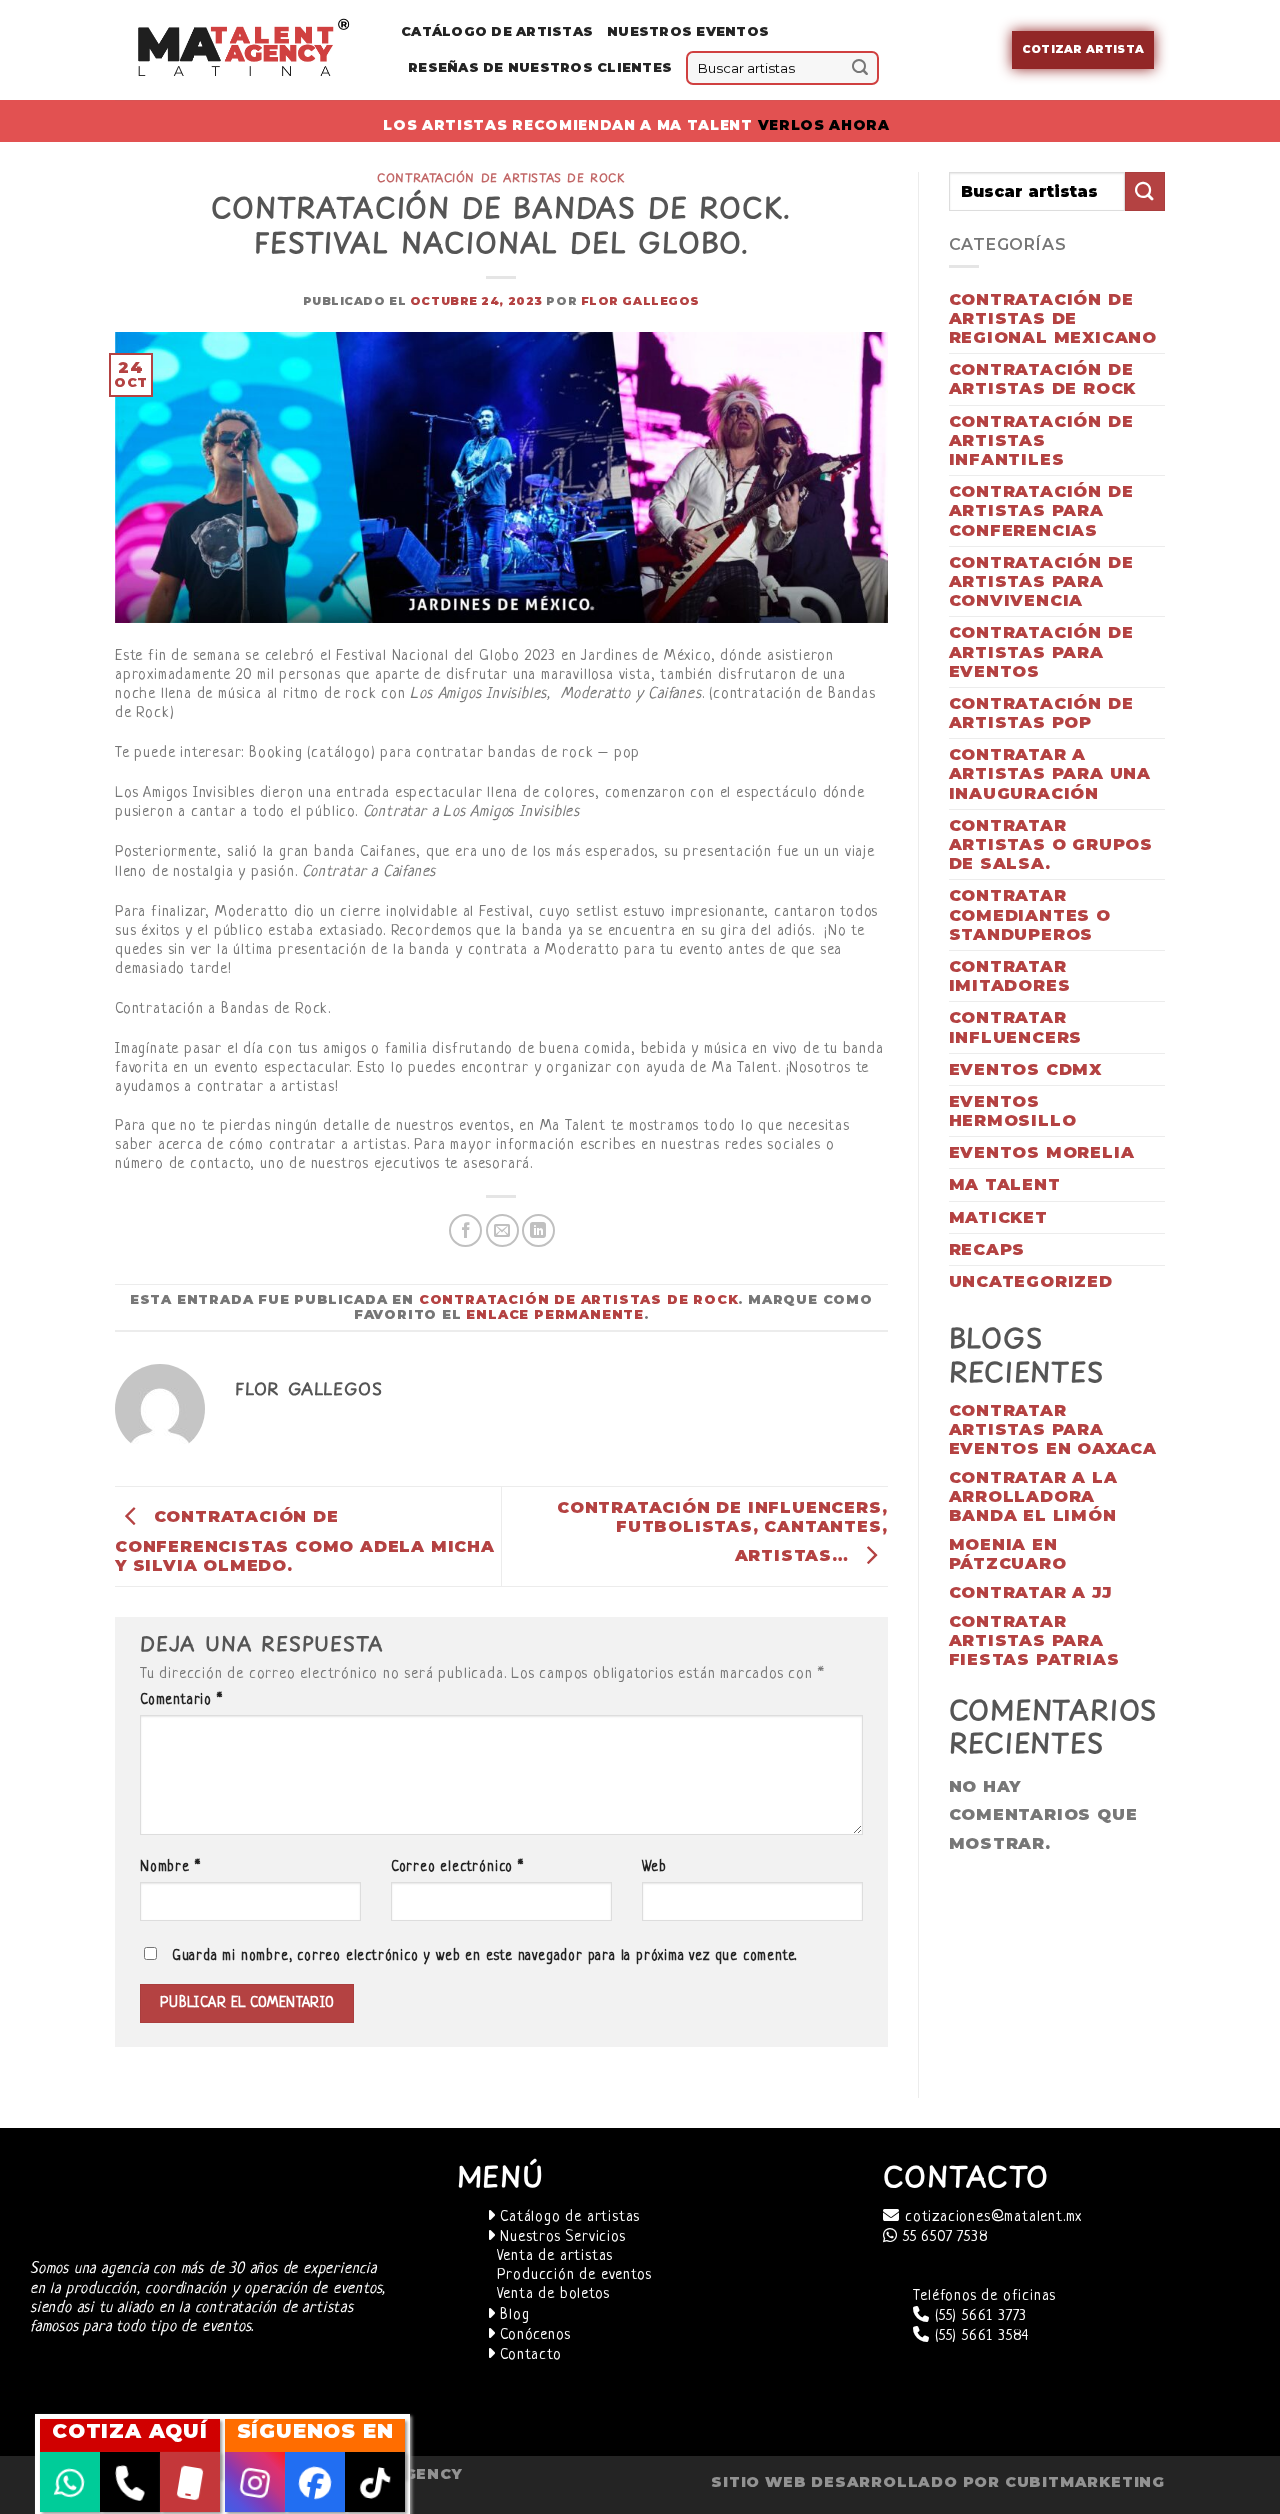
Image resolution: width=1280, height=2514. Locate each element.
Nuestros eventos (688, 31)
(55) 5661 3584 (979, 2336)
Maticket (998, 1217)
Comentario (181, 1700)
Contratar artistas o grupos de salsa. (1051, 844)
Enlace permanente (555, 1314)
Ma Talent (1005, 1184)
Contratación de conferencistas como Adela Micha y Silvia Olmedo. (305, 1541)
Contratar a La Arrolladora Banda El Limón (1033, 1496)
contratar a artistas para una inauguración (1050, 773)
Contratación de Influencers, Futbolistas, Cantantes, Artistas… (722, 1531)
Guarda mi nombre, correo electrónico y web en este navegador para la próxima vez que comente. (484, 1956)
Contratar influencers (1016, 1027)
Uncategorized (1031, 1281)
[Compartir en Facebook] (465, 1230)
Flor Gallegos (640, 301)
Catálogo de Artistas (497, 31)
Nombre (170, 1867)
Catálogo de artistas (567, 2217)
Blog (512, 2315)
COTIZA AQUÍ (130, 2431)
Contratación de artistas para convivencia (1041, 581)
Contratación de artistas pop (1041, 713)
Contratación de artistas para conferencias (1041, 510)
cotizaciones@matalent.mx (991, 2217)
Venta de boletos (553, 2294)
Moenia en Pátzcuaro (1008, 1554)
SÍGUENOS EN (315, 2431)
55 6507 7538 (943, 2237)
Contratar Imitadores (1010, 976)
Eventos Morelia (1042, 1152)
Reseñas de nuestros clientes (540, 67)
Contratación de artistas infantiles (1041, 440)
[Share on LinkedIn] (538, 1230)
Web (654, 1867)
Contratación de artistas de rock (501, 177)
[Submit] (860, 68)
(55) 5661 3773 (978, 2316)
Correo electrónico (457, 1867)
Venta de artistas (555, 2256)
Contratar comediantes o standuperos (1030, 914)
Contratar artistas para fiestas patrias (1034, 1640)
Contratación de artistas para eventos (1041, 651)
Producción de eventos (574, 2275)
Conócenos (532, 2335)
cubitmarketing (1085, 2482)
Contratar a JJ (1030, 1592)
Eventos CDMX (1026, 1069)
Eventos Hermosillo (1013, 1111)
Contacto (528, 2355)
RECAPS (987, 1249)
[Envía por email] (502, 1230)
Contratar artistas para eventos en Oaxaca (1053, 1429)
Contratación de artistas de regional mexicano (1053, 318)
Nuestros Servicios (560, 2237)
